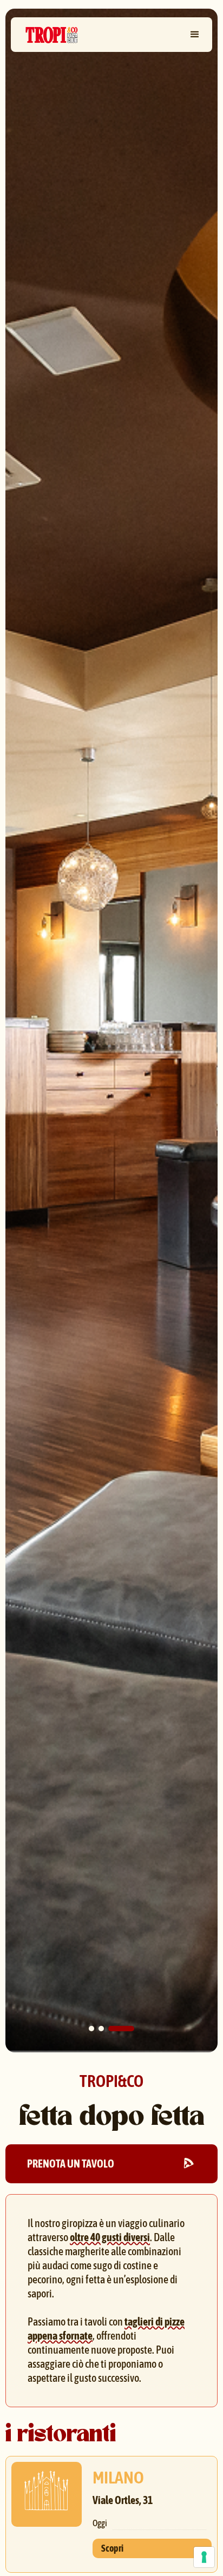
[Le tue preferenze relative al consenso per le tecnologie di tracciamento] (204, 2557)
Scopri (112, 2548)
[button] (195, 35)
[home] (49, 35)
